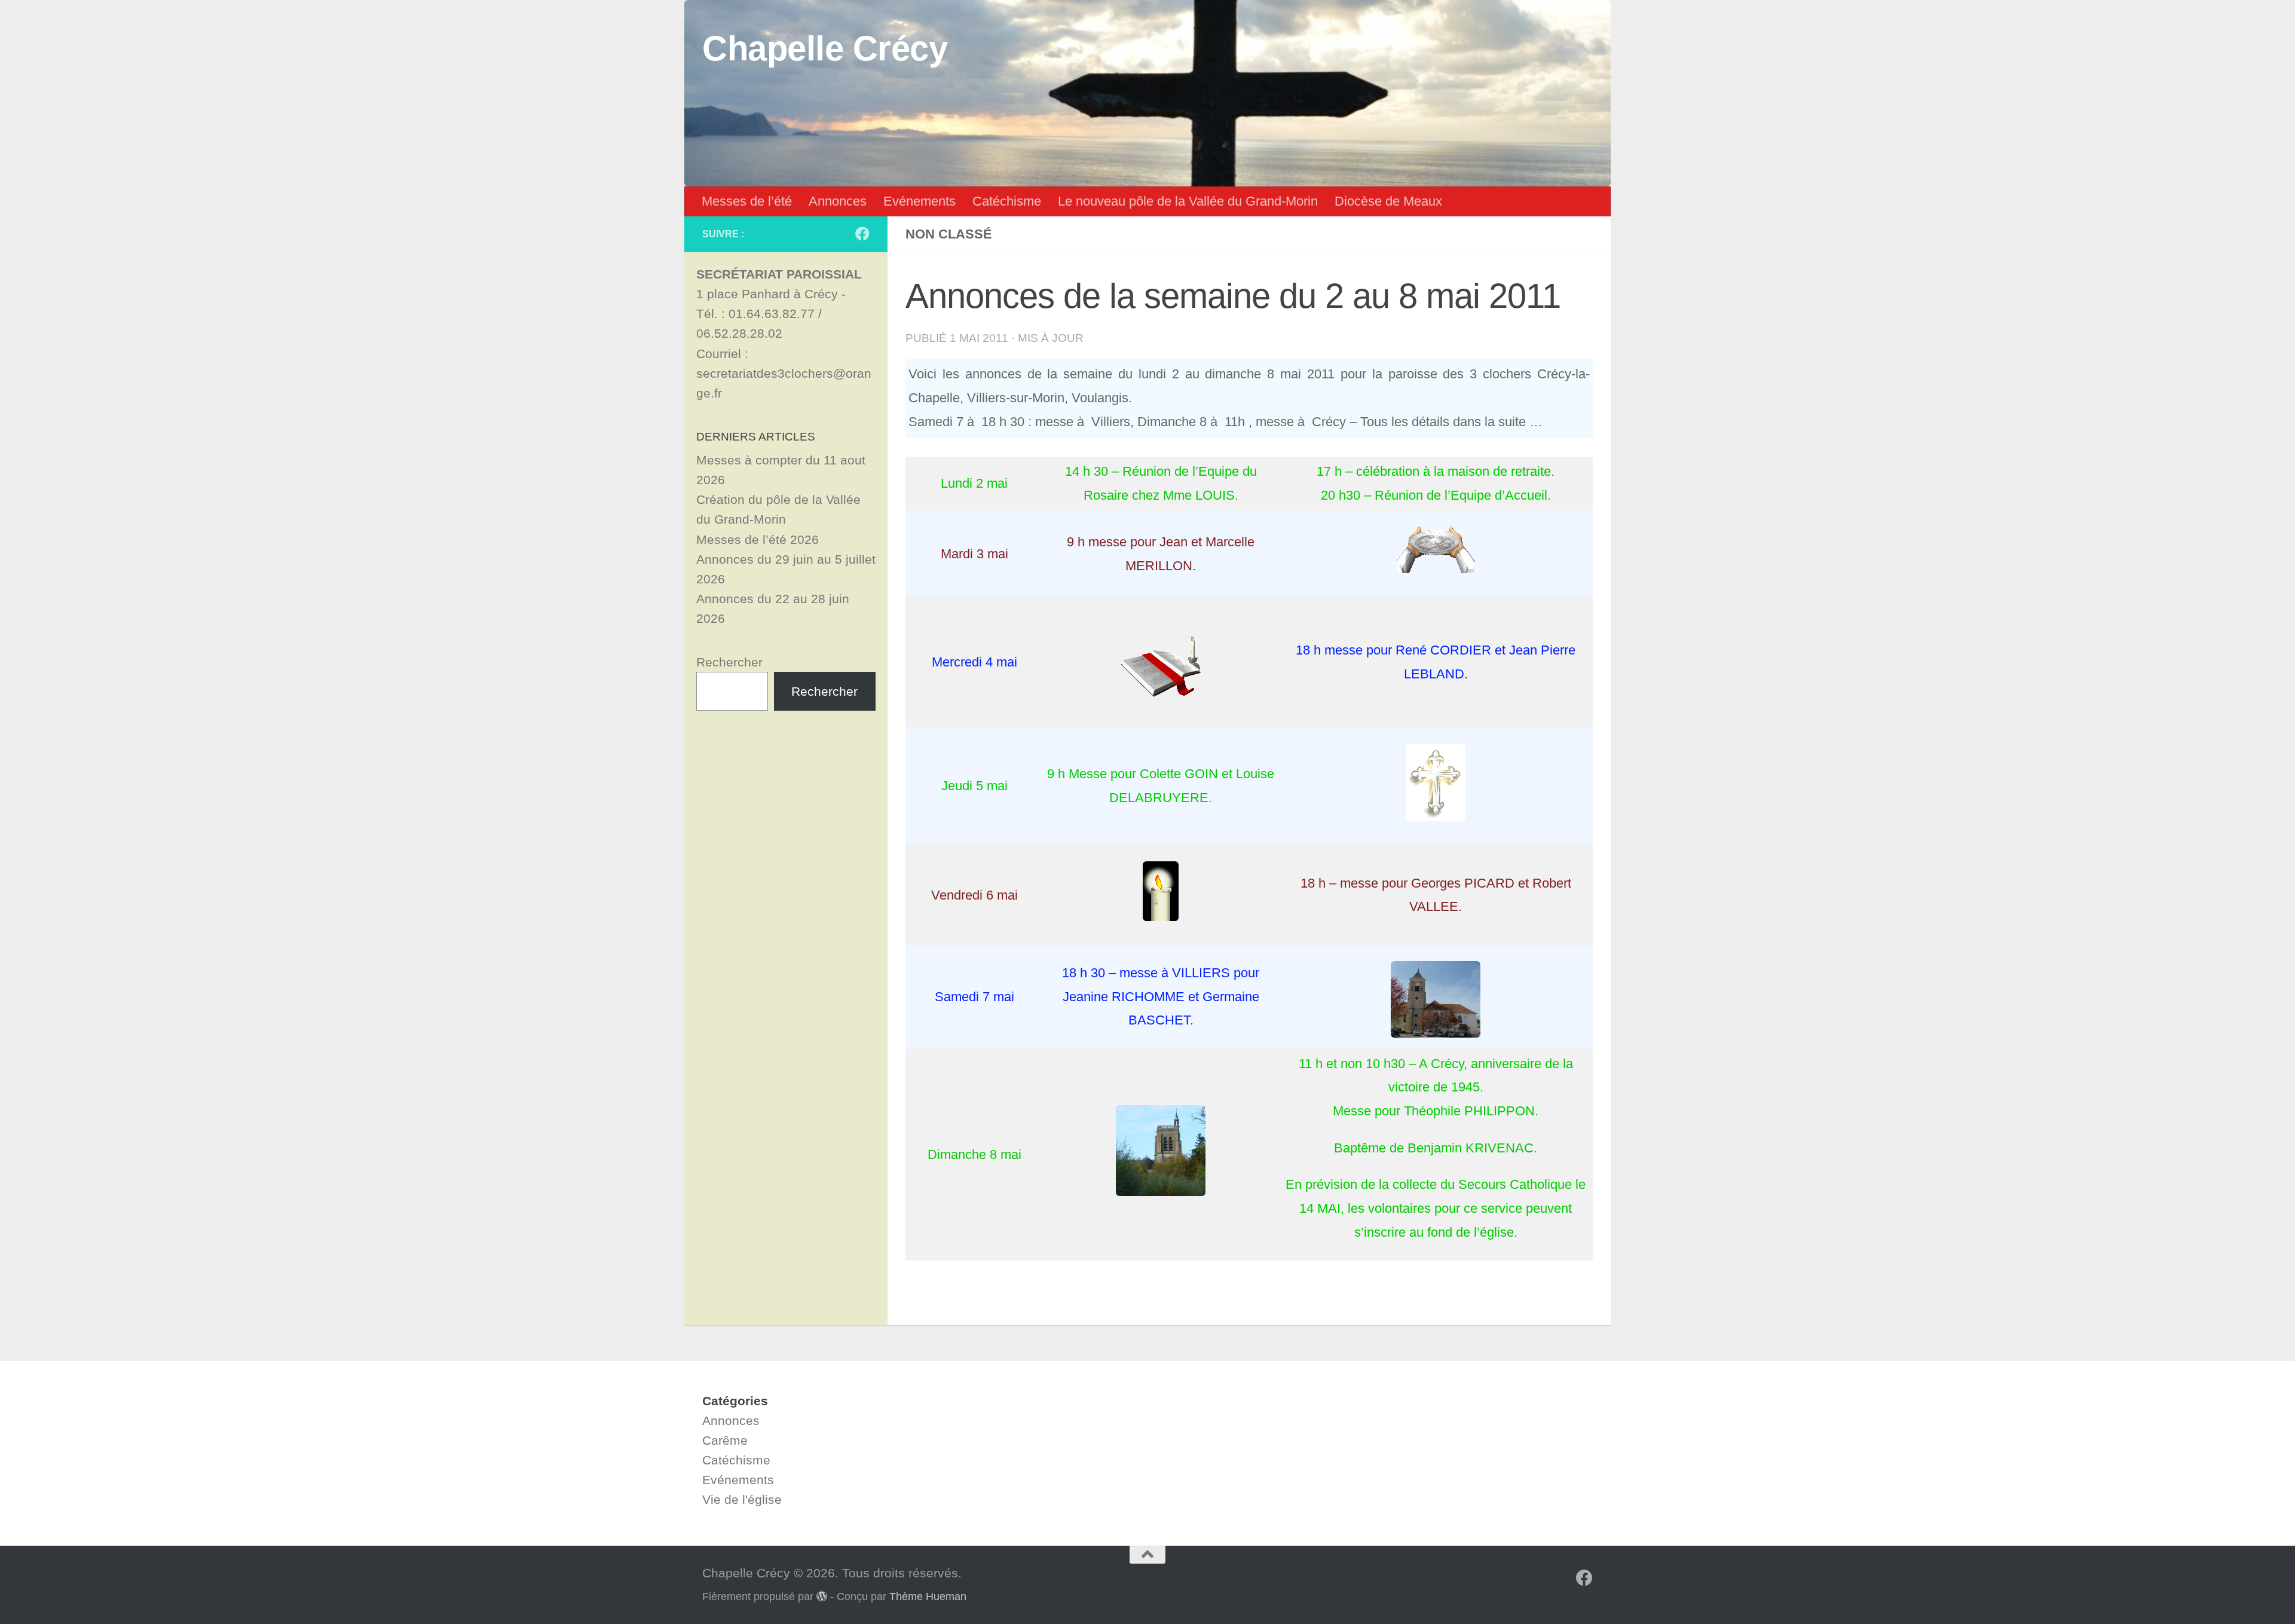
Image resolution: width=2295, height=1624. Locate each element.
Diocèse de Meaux (1388, 201)
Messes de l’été (747, 201)
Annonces (838, 201)
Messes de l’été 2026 (758, 539)
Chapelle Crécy (825, 48)
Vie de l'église (742, 1499)
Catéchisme (1007, 201)
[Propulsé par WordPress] (822, 1596)
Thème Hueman (928, 1597)
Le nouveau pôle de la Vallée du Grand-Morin (1188, 201)
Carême (725, 1440)
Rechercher (729, 662)
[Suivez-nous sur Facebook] (862, 234)
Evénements (919, 201)
